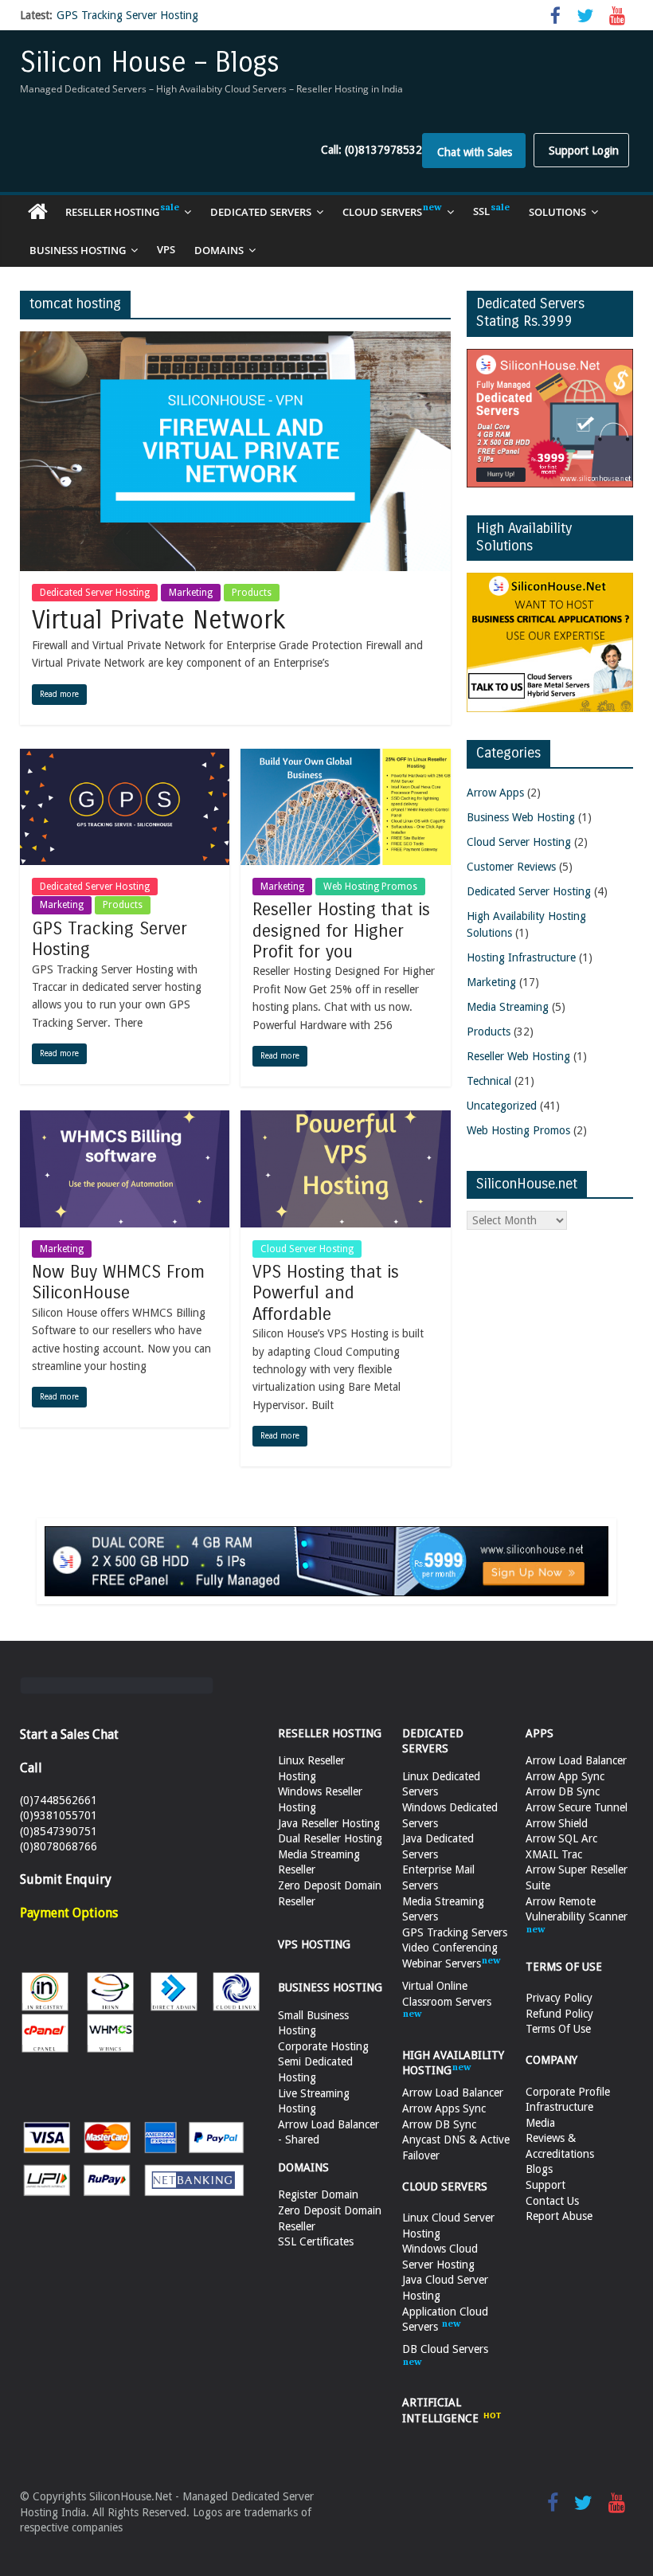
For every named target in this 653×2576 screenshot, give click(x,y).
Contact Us (552, 2201)
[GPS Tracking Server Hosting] (125, 758)
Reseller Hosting (112, 212)
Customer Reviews (511, 867)
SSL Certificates (316, 2241)
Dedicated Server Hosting (95, 593)
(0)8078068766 (59, 1846)
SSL (481, 211)
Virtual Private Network (159, 620)
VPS (166, 249)
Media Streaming (508, 1007)
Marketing (191, 593)
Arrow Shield (557, 1823)
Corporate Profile (568, 2092)
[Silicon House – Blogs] (38, 212)
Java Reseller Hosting (329, 1823)
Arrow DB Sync (439, 2124)
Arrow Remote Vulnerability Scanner (577, 1909)
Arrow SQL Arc (561, 1838)
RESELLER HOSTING (330, 1733)
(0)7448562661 (59, 1800)
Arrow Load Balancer (453, 2093)
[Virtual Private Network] (235, 340)
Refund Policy (559, 2014)
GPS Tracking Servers (455, 1932)
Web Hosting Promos (370, 887)
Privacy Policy (559, 1998)
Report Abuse (559, 2216)
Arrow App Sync (565, 1776)
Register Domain (318, 2194)
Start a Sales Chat (69, 1734)
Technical (489, 1081)
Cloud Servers (382, 212)
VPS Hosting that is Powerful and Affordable (326, 1293)
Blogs (539, 2169)
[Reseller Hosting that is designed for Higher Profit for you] (345, 758)
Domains (219, 250)
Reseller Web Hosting (518, 1056)
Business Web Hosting (521, 817)
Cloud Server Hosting (307, 1249)
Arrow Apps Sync (444, 2108)
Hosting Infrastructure (521, 957)
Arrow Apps (495, 793)
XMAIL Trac (554, 1854)
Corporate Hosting (323, 2046)
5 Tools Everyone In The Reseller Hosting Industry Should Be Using (222, 18)
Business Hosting (78, 250)
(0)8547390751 (59, 1831)
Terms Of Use (558, 2029)
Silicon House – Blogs (150, 63)
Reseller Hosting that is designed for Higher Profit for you (341, 931)
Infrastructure (559, 2107)
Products (252, 593)
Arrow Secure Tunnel (577, 1807)
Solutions (557, 212)
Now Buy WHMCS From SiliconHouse (118, 1282)
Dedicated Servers (261, 212)
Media (540, 2123)
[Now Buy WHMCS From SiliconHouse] (125, 1119)
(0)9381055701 (59, 1815)
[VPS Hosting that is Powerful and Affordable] (345, 1119)
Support (545, 2185)
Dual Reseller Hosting (330, 1838)
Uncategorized (502, 1106)
